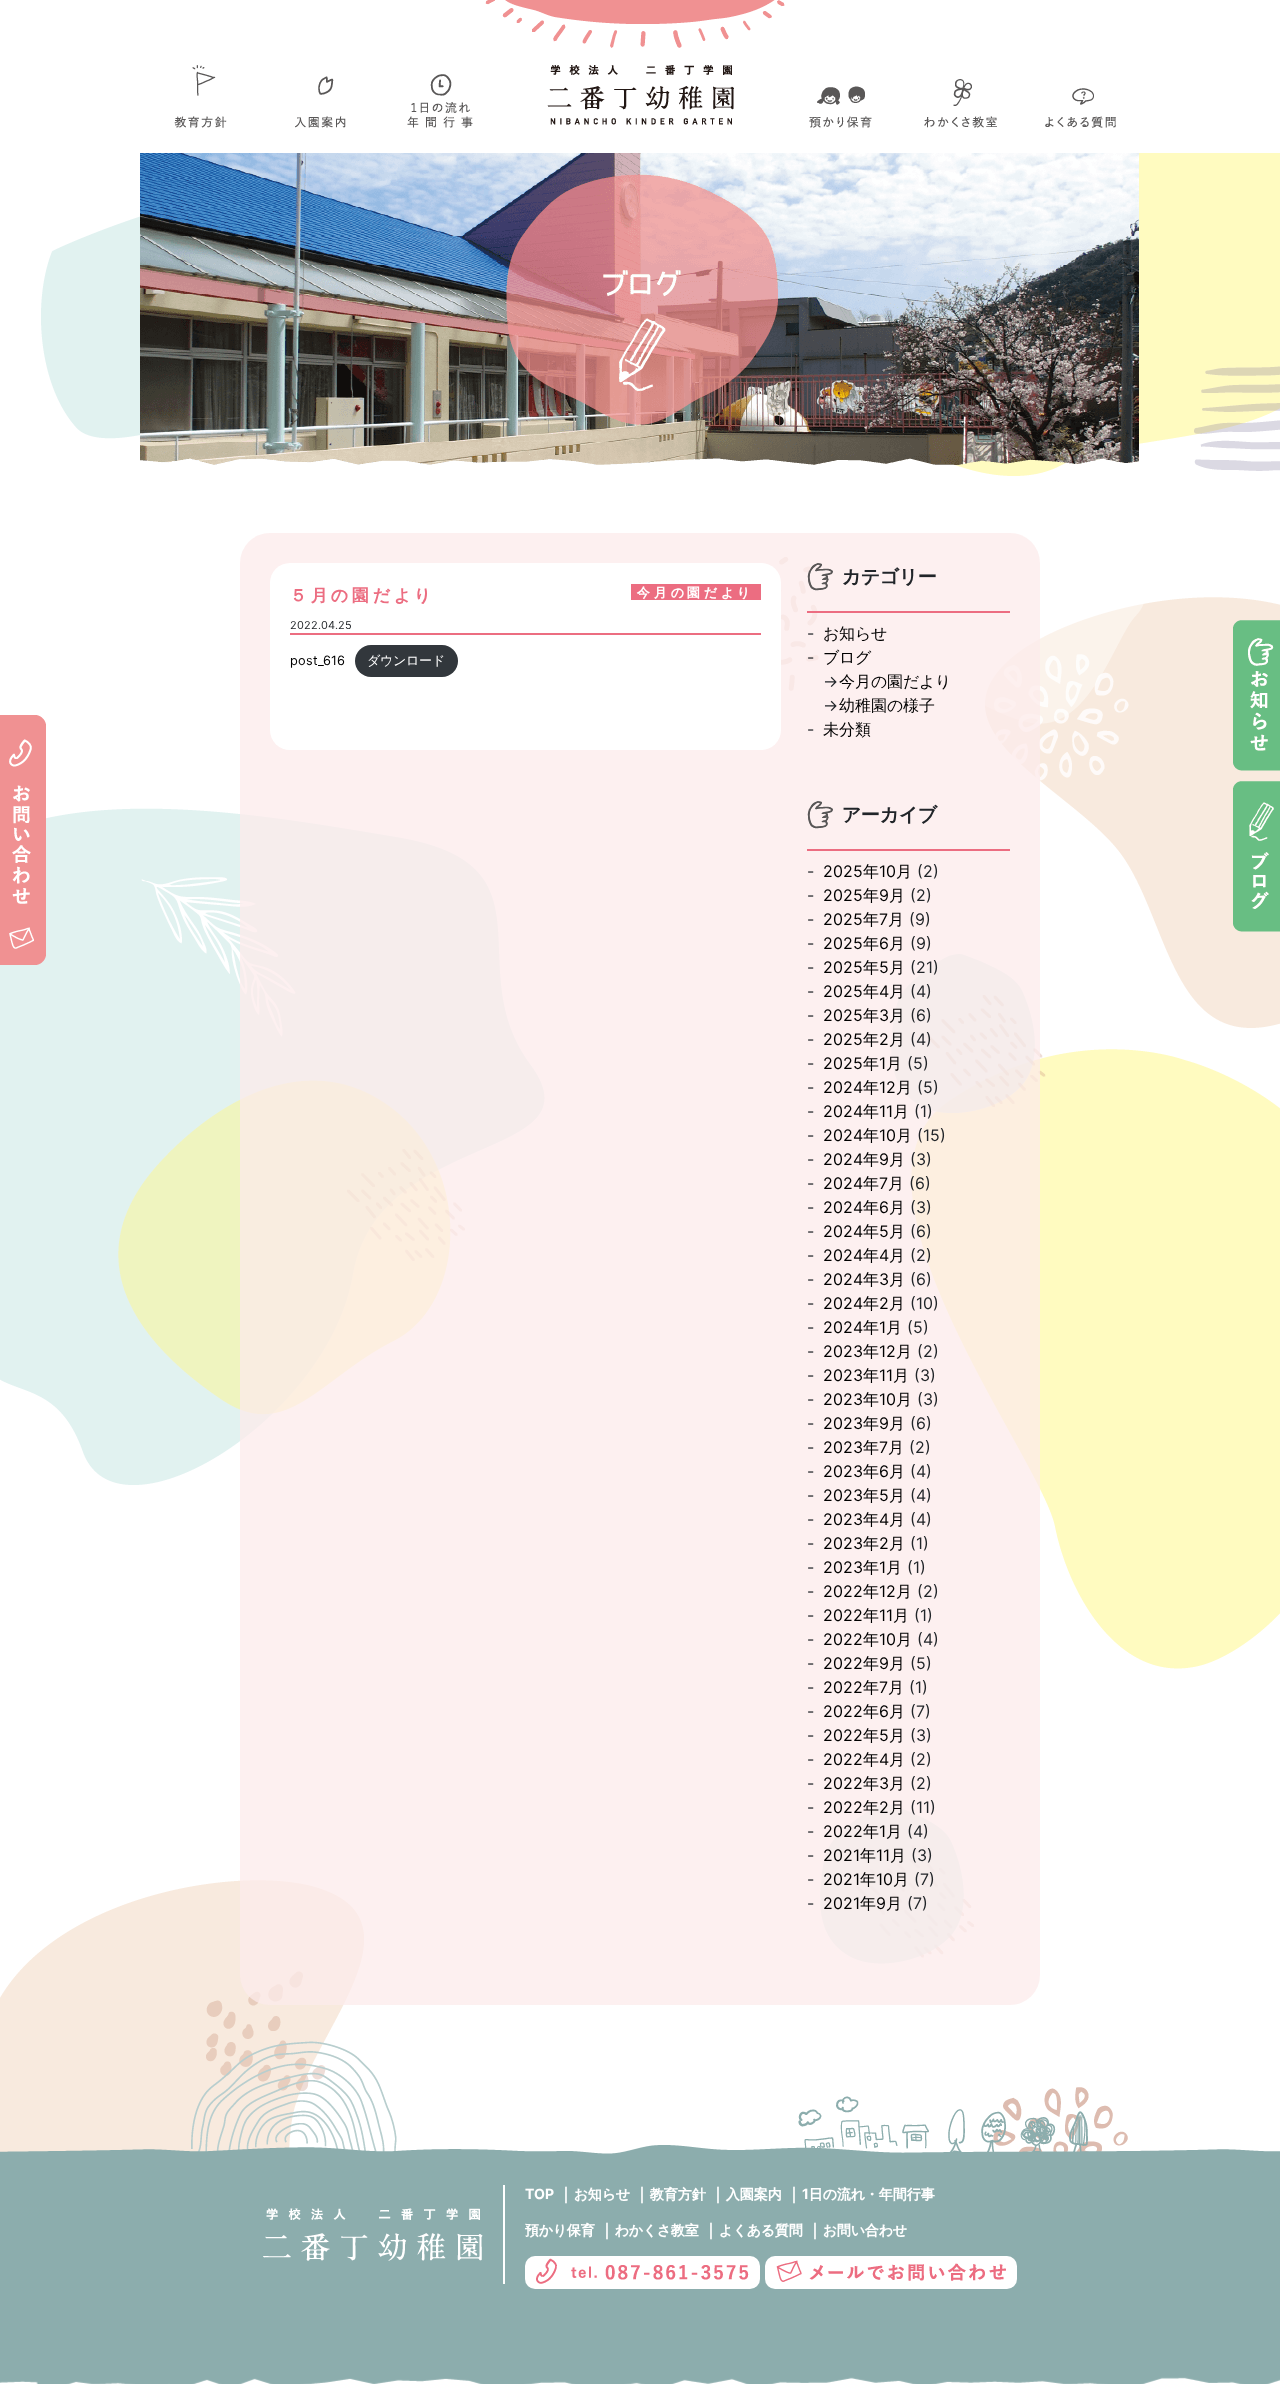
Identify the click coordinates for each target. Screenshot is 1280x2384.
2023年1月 (862, 1567)
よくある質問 (761, 2229)
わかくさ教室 (657, 2229)
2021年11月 (864, 1855)
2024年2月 (864, 1303)
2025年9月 (864, 895)
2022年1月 (862, 1831)
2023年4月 (864, 1519)
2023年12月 (867, 1351)
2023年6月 (864, 1471)
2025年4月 (864, 991)
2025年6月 (864, 943)
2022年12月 (867, 1591)
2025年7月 (863, 919)
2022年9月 (864, 1663)
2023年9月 (864, 1423)
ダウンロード (406, 660)
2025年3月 (864, 1015)
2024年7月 (863, 1183)
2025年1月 (862, 1063)
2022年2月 (864, 1807)
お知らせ (855, 633)
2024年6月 (864, 1207)
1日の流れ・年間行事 (868, 2193)
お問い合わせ (865, 2229)
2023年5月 (864, 1495)
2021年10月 (866, 1879)
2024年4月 (864, 1255)
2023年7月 (863, 1447)
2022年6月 (864, 1711)
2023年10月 (867, 1399)
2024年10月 (867, 1135)
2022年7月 (863, 1687)
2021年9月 (862, 1903)
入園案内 (754, 2193)
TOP (539, 2193)
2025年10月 (867, 871)
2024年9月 (864, 1159)
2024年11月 (866, 1111)
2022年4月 (864, 1759)
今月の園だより (895, 681)
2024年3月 (864, 1279)
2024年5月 (864, 1231)
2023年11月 (866, 1375)
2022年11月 (866, 1615)
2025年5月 (864, 967)
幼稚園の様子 (887, 705)
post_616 (317, 660)
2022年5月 (864, 1735)
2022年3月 (864, 1783)
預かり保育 (560, 2229)
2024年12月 (867, 1087)
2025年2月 (864, 1039)
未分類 (847, 729)
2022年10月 (867, 1639)
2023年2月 (864, 1543)
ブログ (847, 657)
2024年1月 (862, 1327)
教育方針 (678, 2193)
